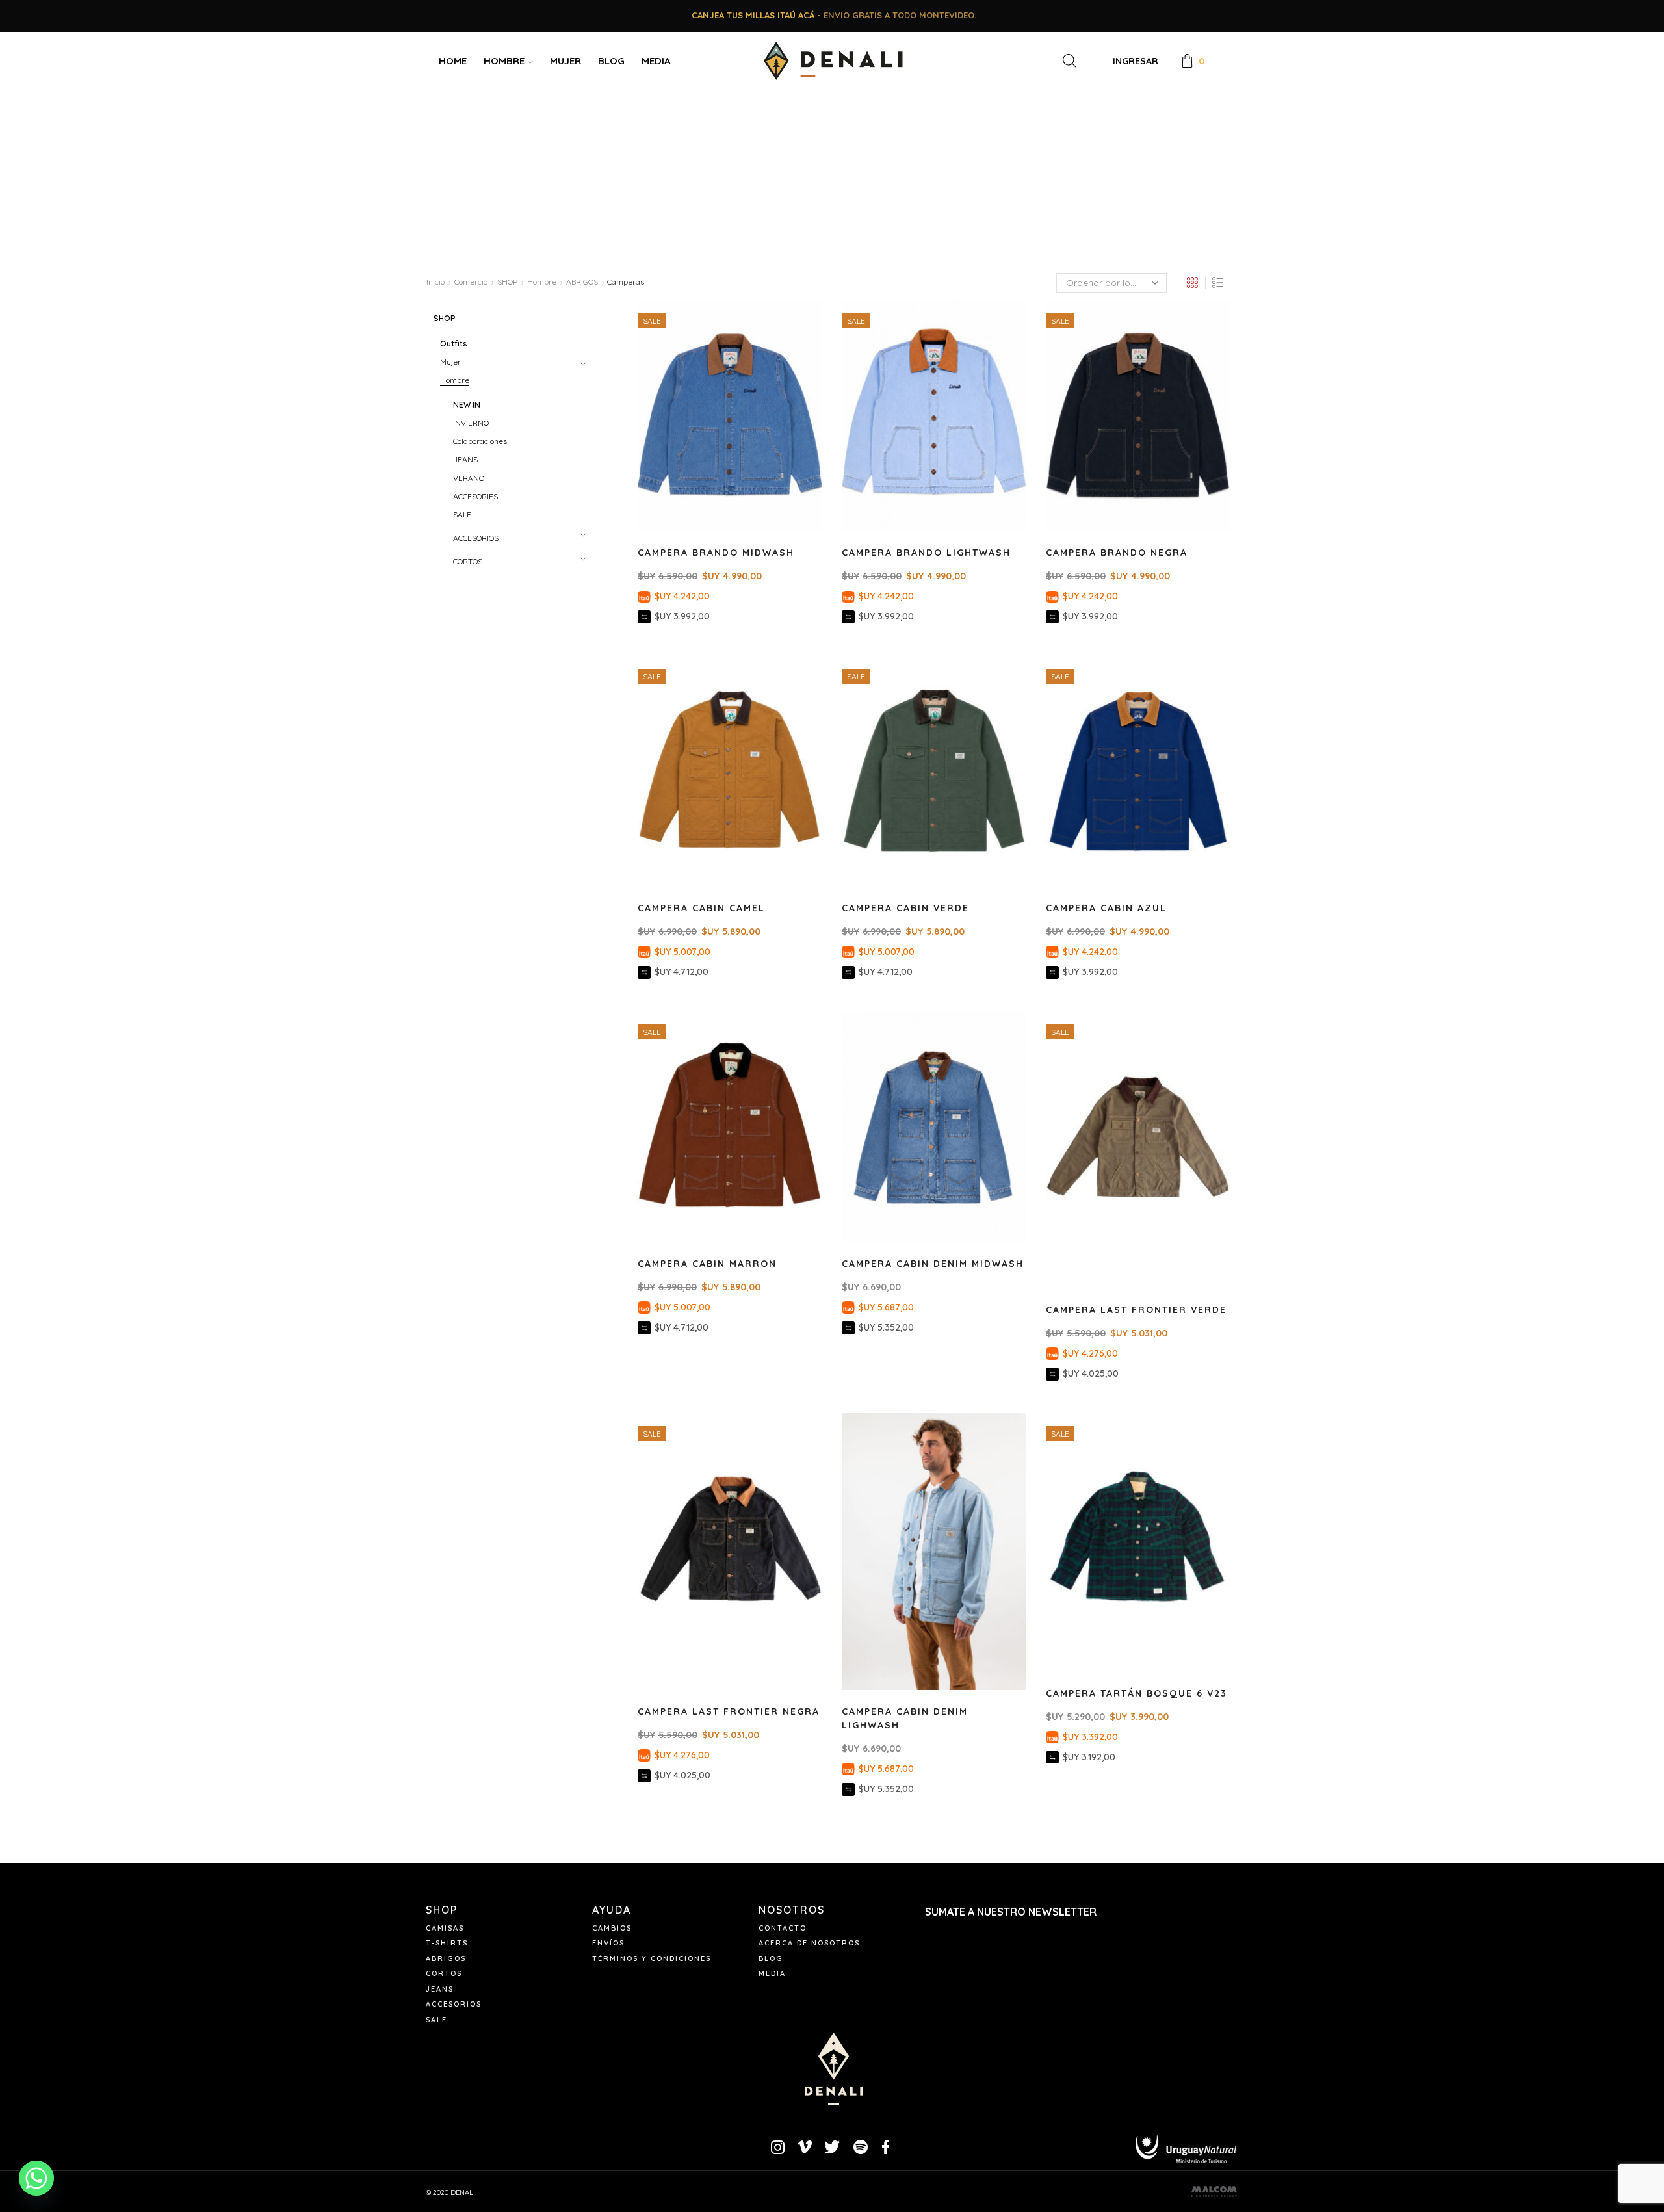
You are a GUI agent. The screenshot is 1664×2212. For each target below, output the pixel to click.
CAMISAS (445, 1928)
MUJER (565, 61)
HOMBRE (504, 61)
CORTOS (468, 561)
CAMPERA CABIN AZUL (1106, 908)
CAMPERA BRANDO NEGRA (1117, 553)
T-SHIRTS (447, 1943)
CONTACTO (783, 1928)
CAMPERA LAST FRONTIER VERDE (1136, 1310)
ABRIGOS (582, 282)
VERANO (469, 478)
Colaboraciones (480, 441)
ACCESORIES (475, 496)
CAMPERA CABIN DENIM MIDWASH (933, 1264)
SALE (462, 514)
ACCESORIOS (476, 538)
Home (453, 61)
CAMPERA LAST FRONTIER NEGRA (729, 1711)
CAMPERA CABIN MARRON (707, 1264)
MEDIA (656, 61)
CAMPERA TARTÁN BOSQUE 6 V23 (1137, 1693)
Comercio (471, 282)
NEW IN (467, 405)
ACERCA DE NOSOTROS (809, 1943)
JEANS (465, 459)
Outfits (454, 344)
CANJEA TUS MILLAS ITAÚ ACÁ (753, 15)
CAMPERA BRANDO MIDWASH (716, 553)
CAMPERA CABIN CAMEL (701, 908)
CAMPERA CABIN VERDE (905, 908)
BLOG (611, 61)
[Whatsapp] (36, 2178)
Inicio (435, 282)
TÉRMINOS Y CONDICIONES (652, 1958)
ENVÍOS (608, 1943)
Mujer (450, 362)
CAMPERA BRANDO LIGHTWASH (926, 553)
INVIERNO (471, 423)
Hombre (542, 282)
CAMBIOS (612, 1928)
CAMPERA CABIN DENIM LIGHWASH (905, 1718)
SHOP (507, 282)
